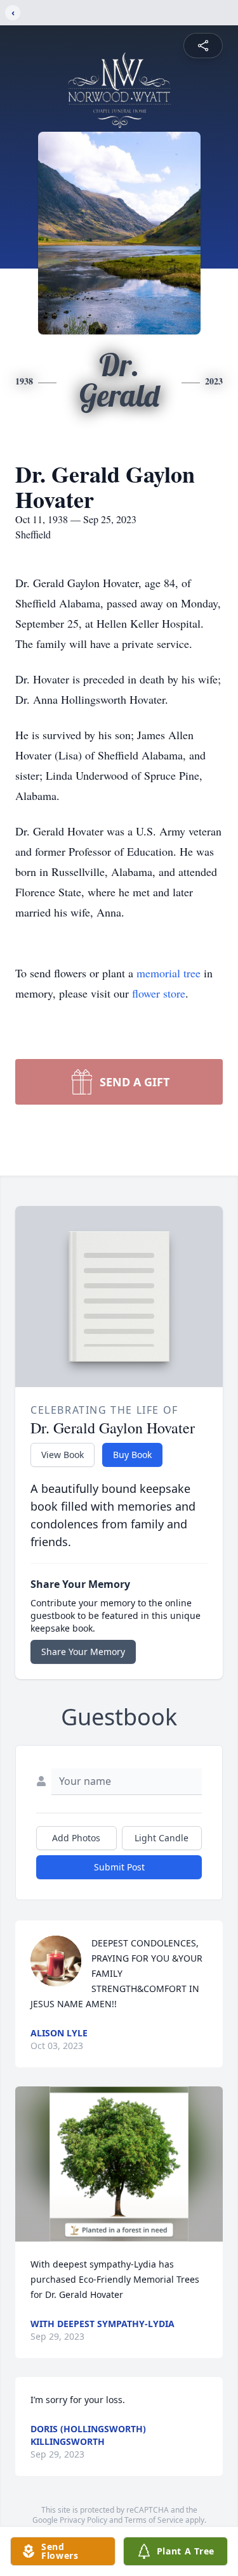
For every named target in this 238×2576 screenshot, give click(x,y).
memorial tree (169, 973)
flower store (159, 993)
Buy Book (132, 1455)
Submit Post (119, 1867)
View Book (63, 1455)
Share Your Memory (83, 1652)
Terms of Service (154, 2520)
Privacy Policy (83, 2520)
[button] (119, 2164)
